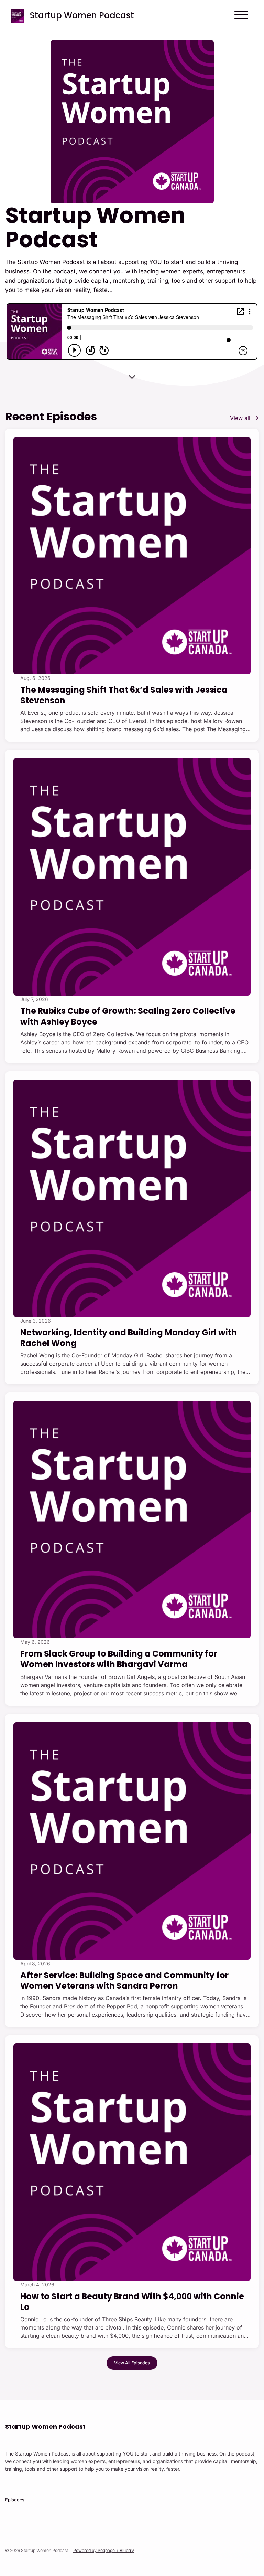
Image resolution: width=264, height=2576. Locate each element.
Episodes (15, 2500)
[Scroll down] (132, 374)
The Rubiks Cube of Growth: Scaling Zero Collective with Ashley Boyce (128, 1016)
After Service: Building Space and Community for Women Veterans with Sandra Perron (124, 1980)
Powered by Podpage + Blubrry (104, 2550)
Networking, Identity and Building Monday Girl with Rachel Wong (129, 1338)
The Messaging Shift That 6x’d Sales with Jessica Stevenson (124, 695)
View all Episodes (132, 2363)
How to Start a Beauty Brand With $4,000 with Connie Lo (132, 2302)
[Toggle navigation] (241, 16)
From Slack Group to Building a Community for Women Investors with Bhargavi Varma (119, 1659)
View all (241, 418)
